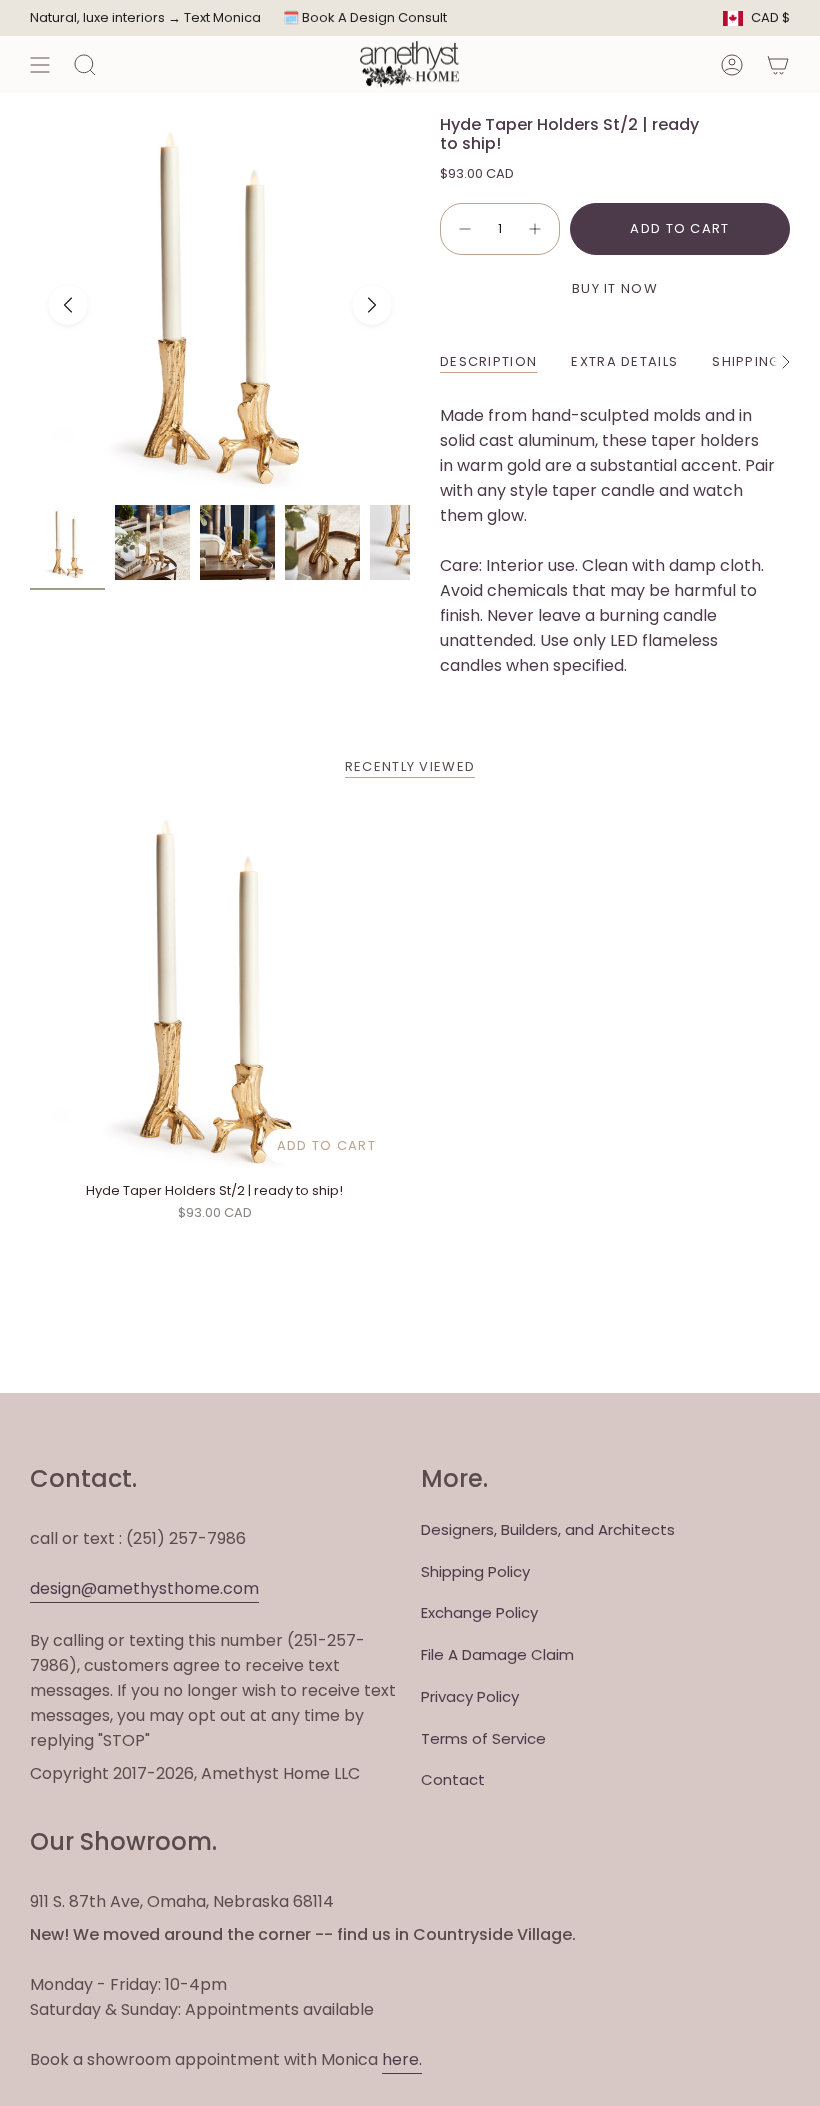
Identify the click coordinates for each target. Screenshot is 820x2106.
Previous (68, 305)
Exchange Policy (479, 1612)
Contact (453, 1779)
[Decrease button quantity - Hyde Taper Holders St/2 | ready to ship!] (464, 229)
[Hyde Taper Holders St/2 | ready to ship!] (214, 988)
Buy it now (615, 288)
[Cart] (778, 64)
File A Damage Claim (497, 1654)
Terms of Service (483, 1738)
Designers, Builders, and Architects (548, 1529)
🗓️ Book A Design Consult (365, 17)
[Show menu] (40, 64)
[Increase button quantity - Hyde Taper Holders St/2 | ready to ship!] (536, 229)
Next (372, 305)
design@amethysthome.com (144, 1588)
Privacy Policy (470, 1696)
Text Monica (222, 18)
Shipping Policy (475, 1571)
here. (402, 2059)
